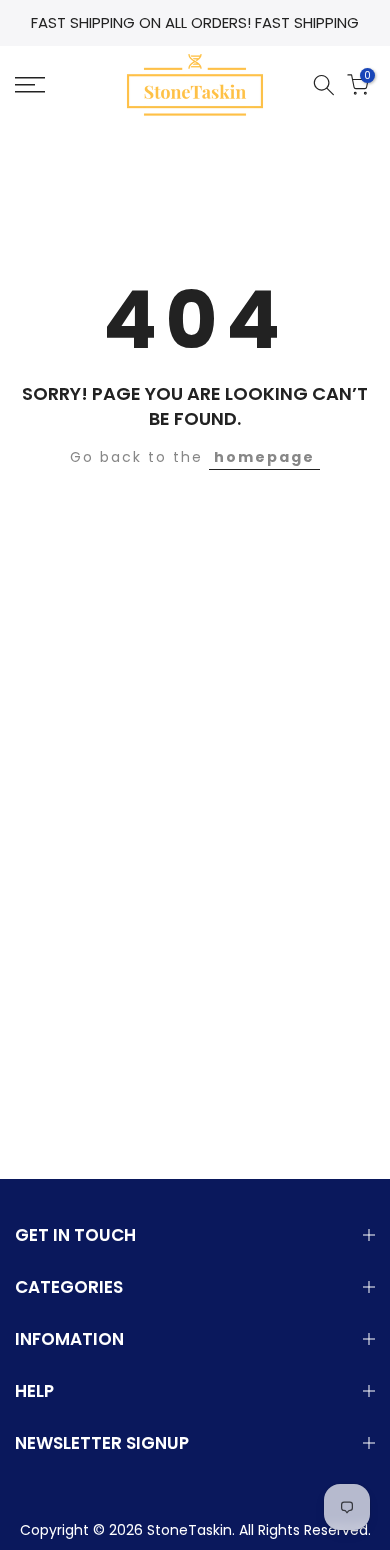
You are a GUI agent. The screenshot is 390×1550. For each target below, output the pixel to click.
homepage (264, 457)
